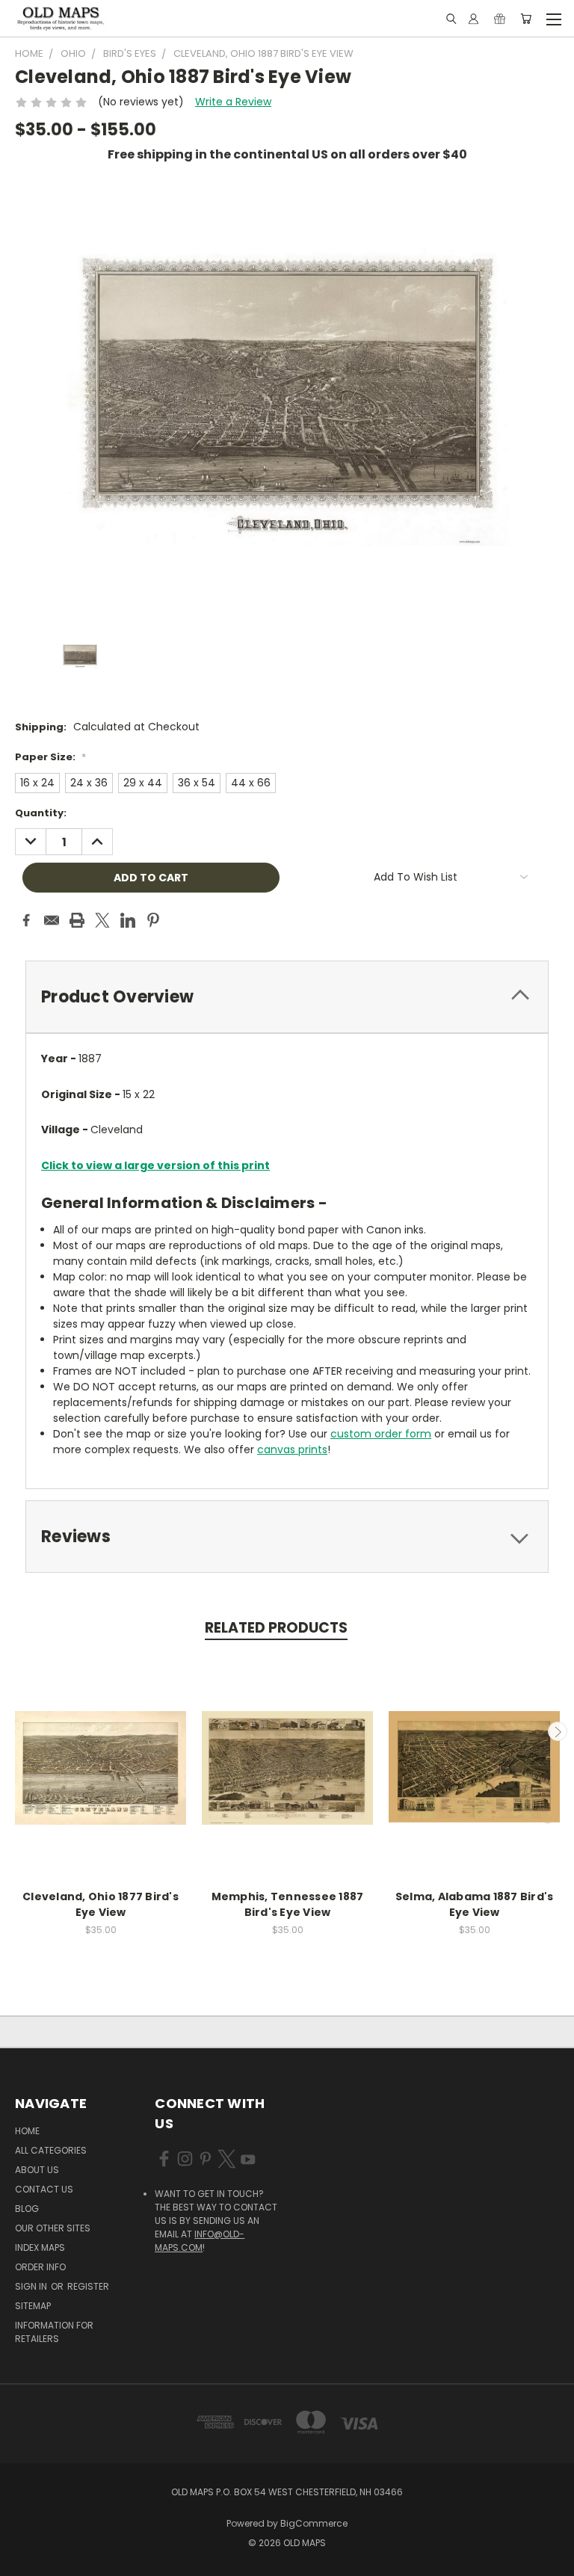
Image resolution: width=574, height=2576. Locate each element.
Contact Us (44, 2189)
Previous (17, 1731)
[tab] (287, 997)
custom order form (381, 1434)
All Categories (51, 2150)
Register (88, 2286)
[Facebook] (26, 920)
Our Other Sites (53, 2228)
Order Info (40, 2267)
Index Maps (40, 2247)
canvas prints (292, 1449)
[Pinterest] (153, 920)
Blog (27, 2209)
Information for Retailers (54, 2332)
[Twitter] (102, 920)
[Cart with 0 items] (526, 19)
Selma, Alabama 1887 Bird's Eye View (475, 1904)
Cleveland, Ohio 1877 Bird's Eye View (101, 1904)
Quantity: (41, 813)
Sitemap (33, 2306)
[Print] (77, 920)
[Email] (52, 920)
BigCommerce (314, 2523)
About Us (37, 2170)
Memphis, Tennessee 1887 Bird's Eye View (288, 1904)
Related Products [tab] (276, 1628)
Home (27, 2131)
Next (558, 1731)
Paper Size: (50, 757)
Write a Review (233, 102)
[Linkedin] (128, 920)
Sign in (32, 2286)
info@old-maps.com (200, 2241)
